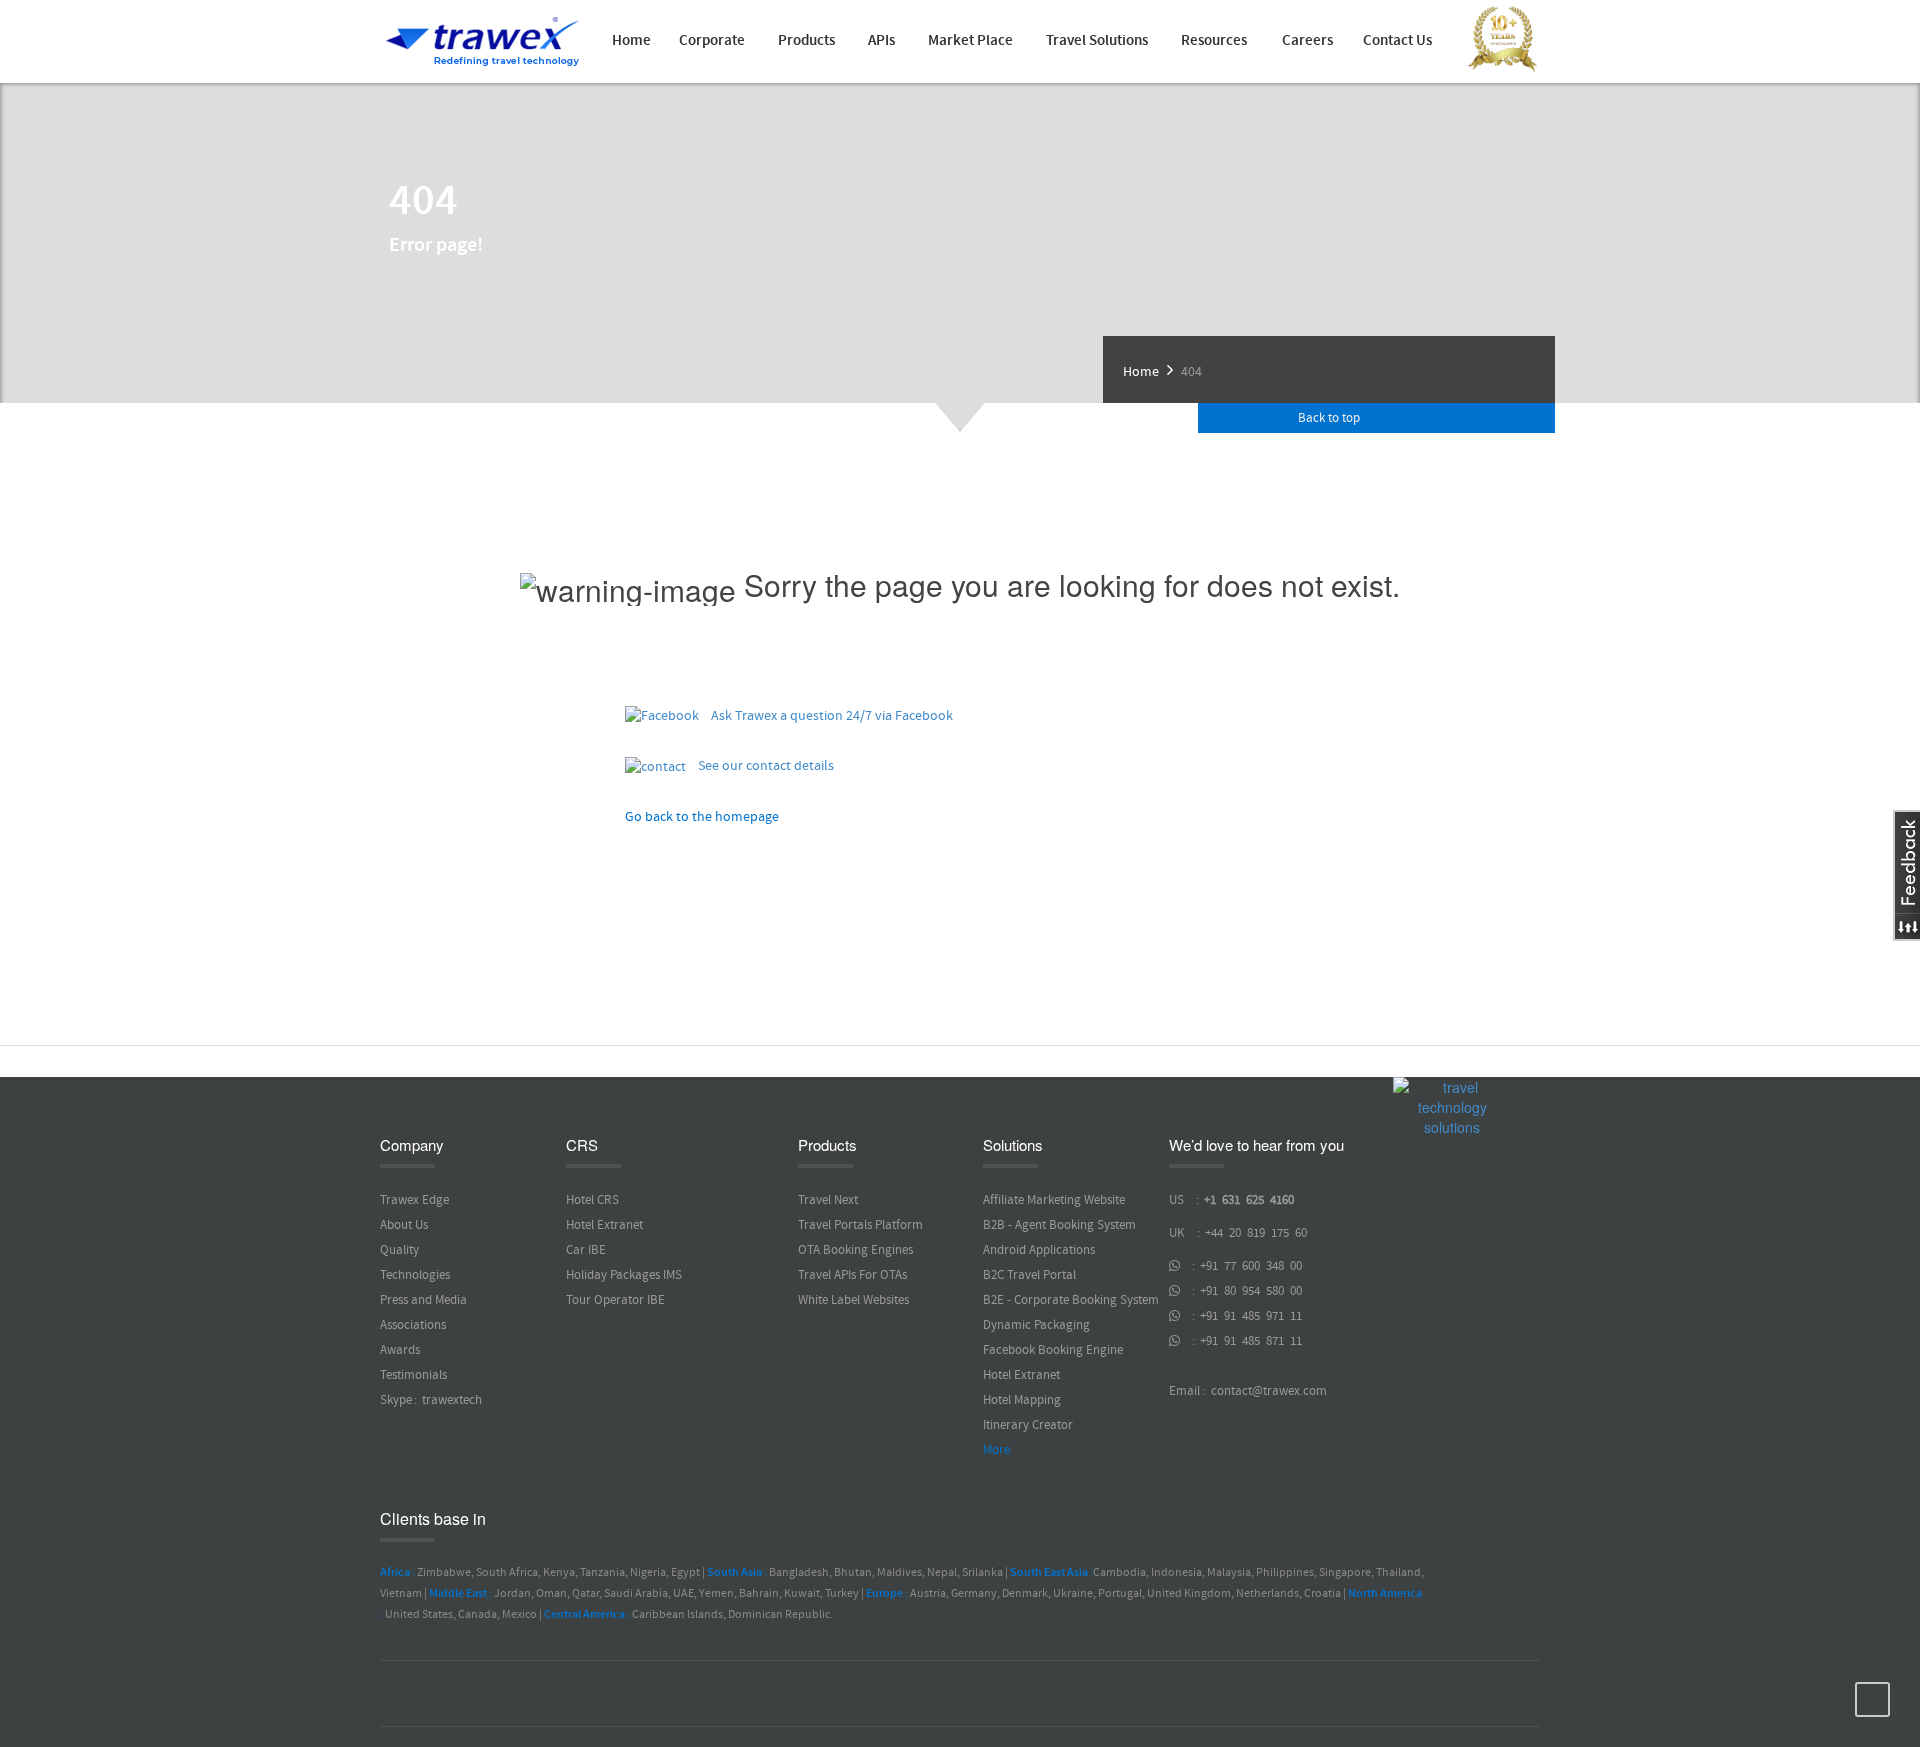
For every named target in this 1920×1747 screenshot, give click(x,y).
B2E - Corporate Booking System (1071, 1300)
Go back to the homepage (702, 817)
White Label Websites (853, 1300)
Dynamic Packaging (1036, 1325)
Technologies (415, 1275)
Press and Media (423, 1300)
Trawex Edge (414, 1200)
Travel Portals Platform (860, 1225)
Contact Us (1397, 41)
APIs (881, 41)
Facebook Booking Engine (1053, 1350)
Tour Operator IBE (615, 1300)
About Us (404, 1225)
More (996, 1450)
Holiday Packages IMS (624, 1275)
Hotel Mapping (1022, 1400)
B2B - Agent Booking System (1059, 1225)
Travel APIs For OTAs (852, 1275)
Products (806, 41)
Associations (413, 1325)
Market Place (970, 41)
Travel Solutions (1097, 41)
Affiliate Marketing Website (1054, 1200)
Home (631, 41)
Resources (1214, 41)
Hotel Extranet (604, 1225)
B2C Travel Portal (1029, 1275)
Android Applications (1039, 1250)
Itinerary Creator (1028, 1425)
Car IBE (586, 1250)
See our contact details (760, 766)
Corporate (712, 41)
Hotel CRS (592, 1200)
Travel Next (828, 1200)
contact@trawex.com (1267, 1391)
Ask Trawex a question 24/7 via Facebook (826, 716)
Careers (1307, 41)
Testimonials (413, 1375)
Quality (399, 1250)
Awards (400, 1350)
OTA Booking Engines (855, 1250)
